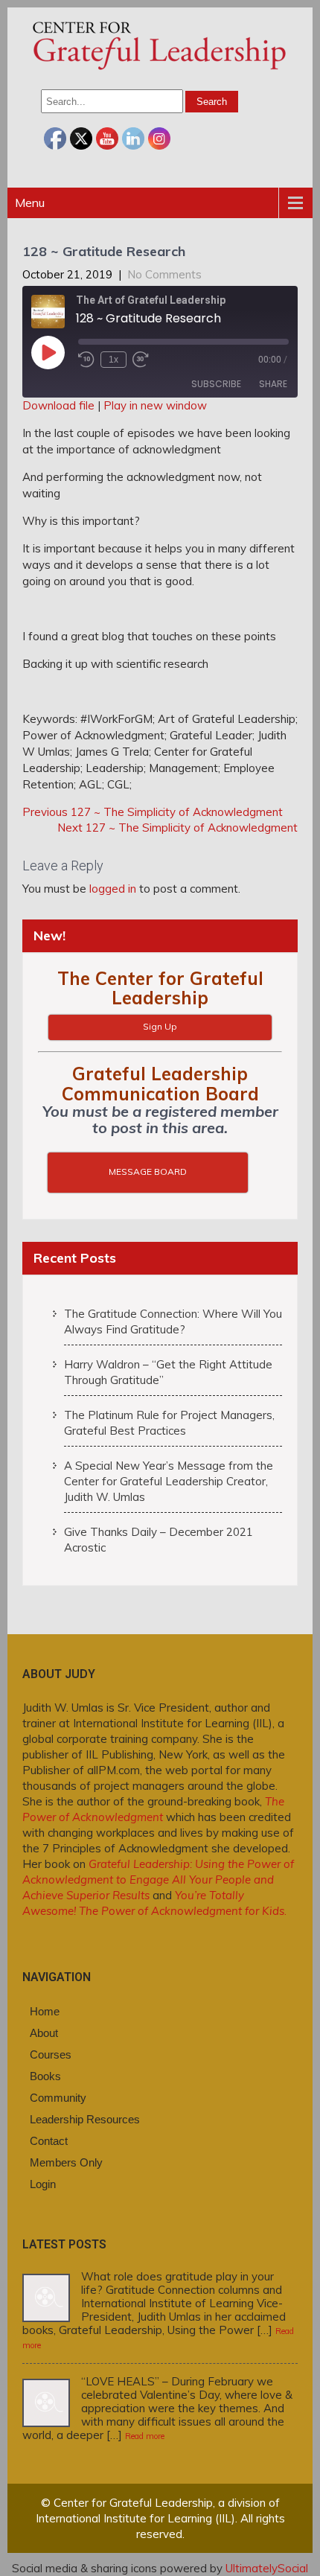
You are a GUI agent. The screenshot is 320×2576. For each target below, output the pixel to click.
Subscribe (216, 384)
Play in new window (155, 405)
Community (58, 2098)
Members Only (66, 2162)
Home (45, 2011)
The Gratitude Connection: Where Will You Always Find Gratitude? (173, 1322)
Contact (49, 2141)
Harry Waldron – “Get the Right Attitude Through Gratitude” (168, 1372)
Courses (51, 2054)
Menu (30, 203)
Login (43, 2184)
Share (273, 384)
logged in (113, 889)
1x (113, 360)
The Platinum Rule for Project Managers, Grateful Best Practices (169, 1423)
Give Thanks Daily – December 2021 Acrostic (159, 1540)
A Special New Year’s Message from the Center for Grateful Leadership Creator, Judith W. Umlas (169, 1481)
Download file (58, 405)
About (44, 2033)
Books (45, 2076)
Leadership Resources (85, 2119)
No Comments (164, 274)
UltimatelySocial (267, 2568)
